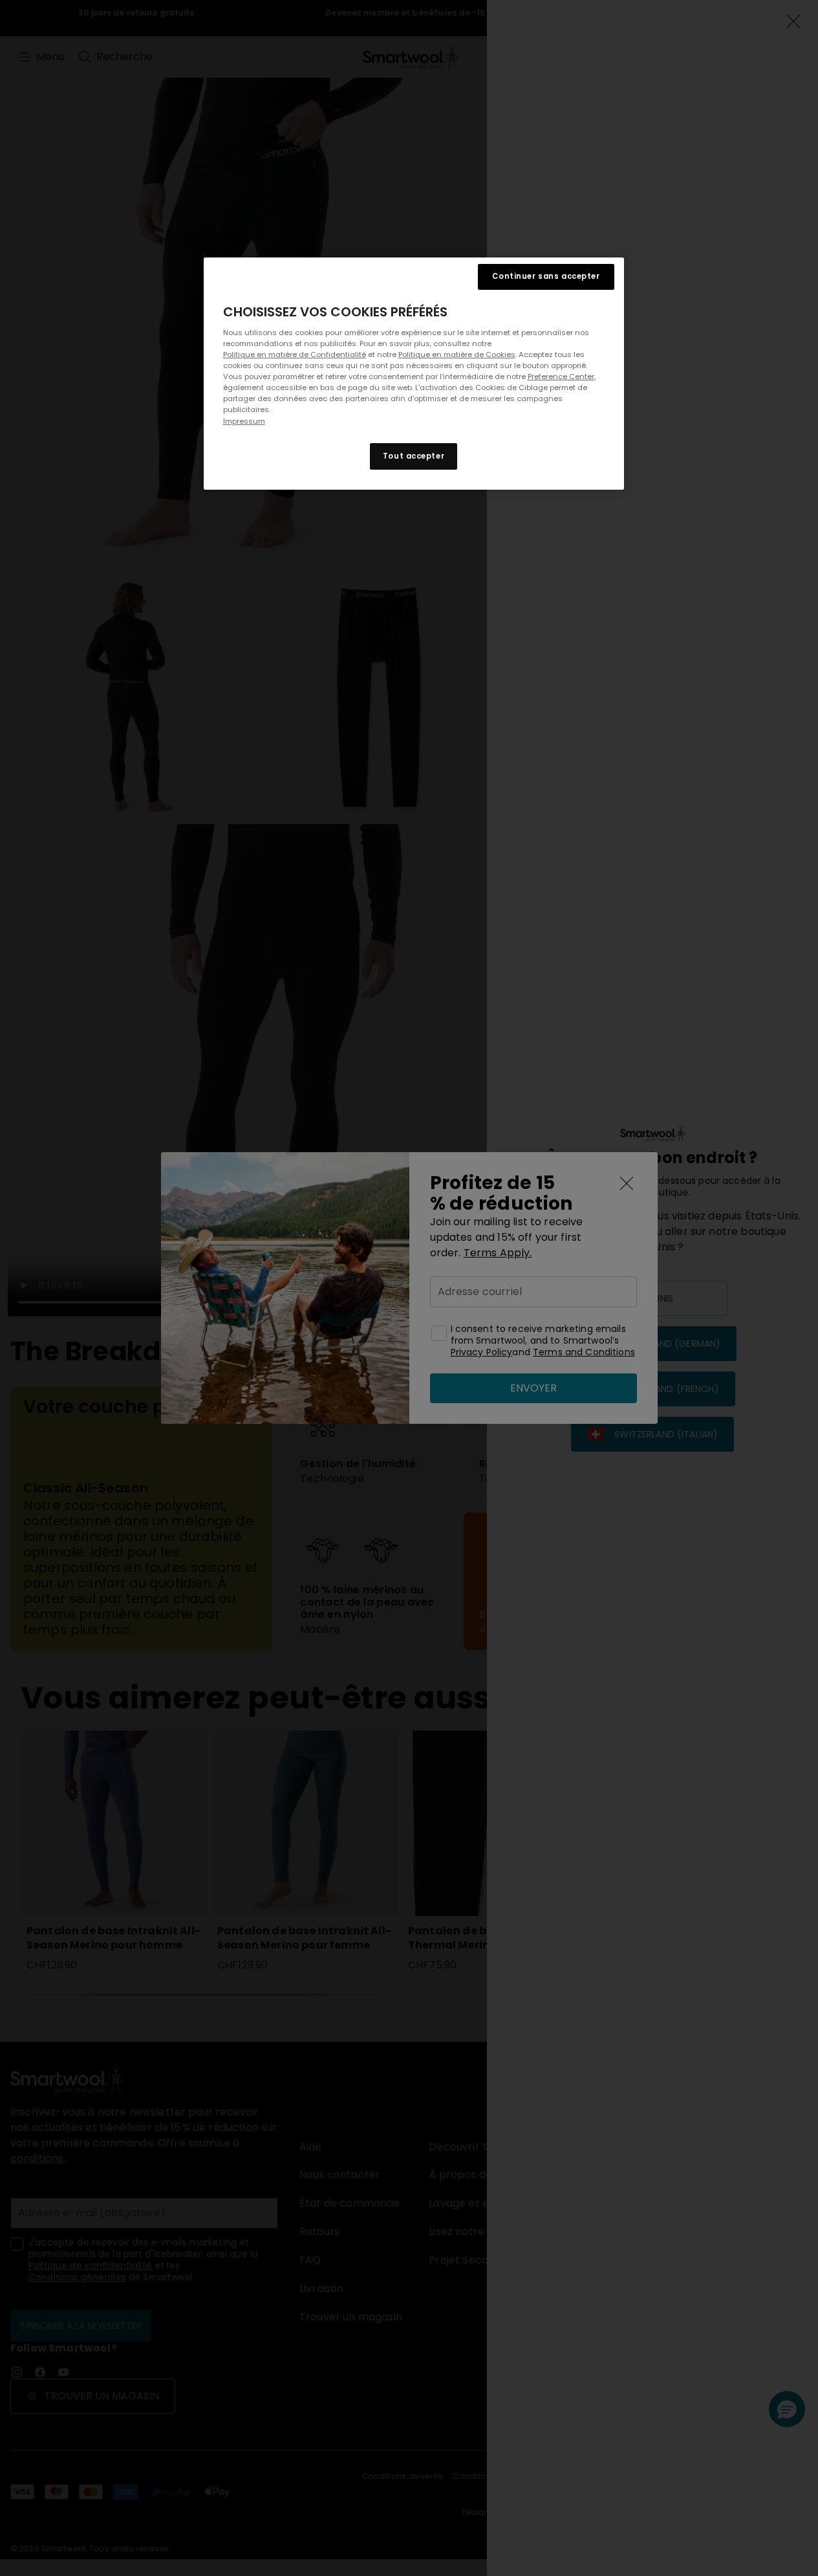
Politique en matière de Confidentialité (295, 355)
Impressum (244, 421)
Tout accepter (414, 456)
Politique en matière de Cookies (457, 355)
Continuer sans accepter (546, 276)
